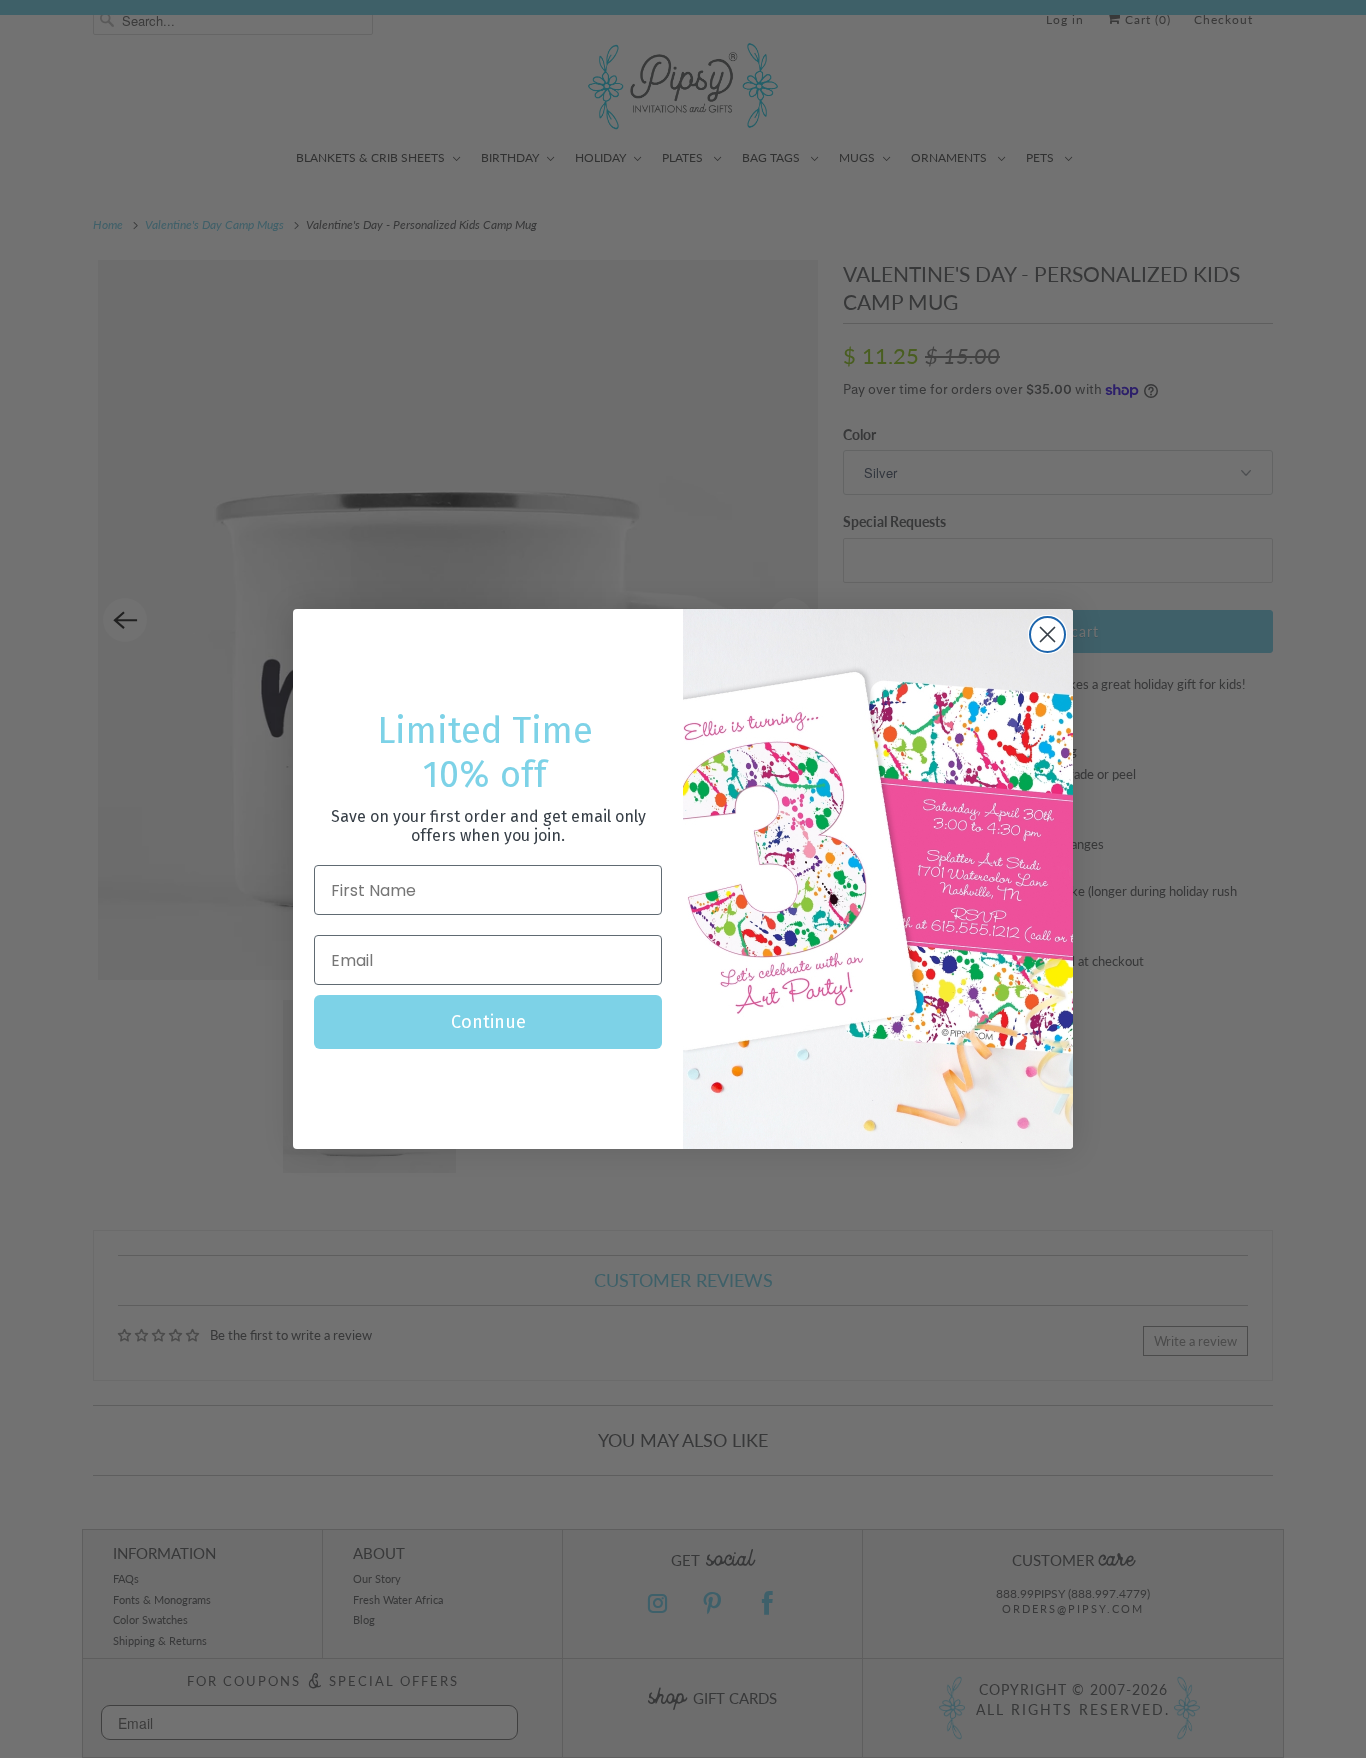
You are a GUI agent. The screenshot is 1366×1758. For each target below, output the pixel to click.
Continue (488, 1022)
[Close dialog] (1047, 634)
